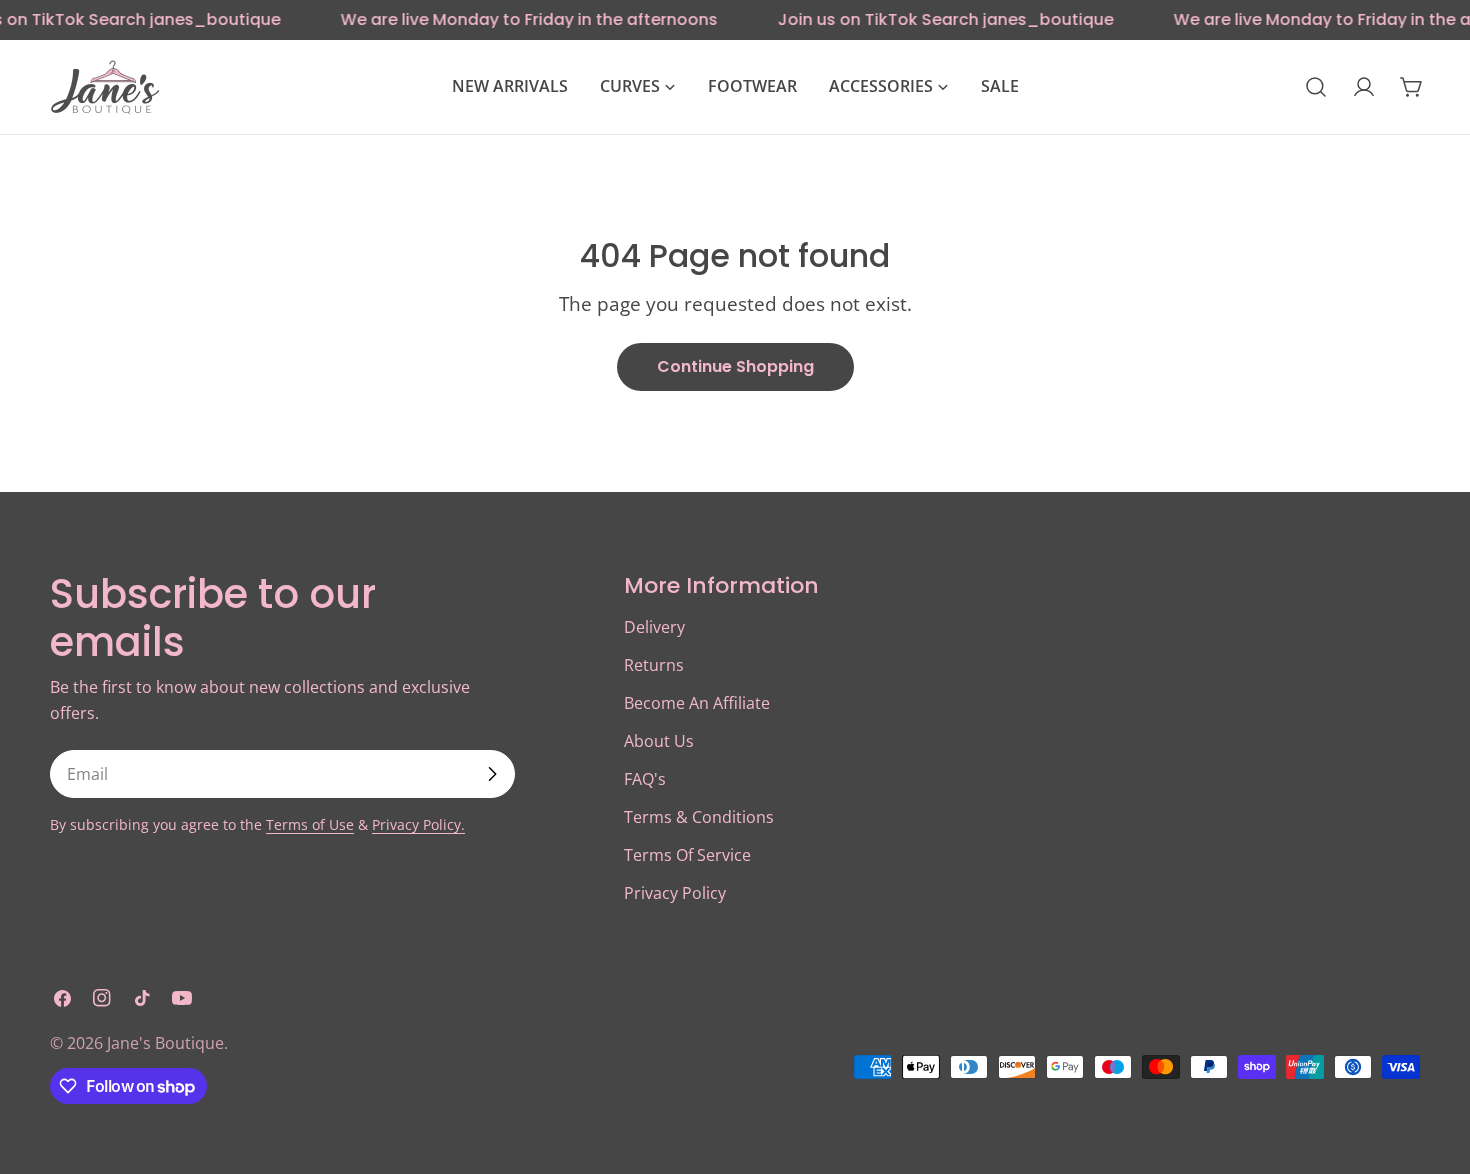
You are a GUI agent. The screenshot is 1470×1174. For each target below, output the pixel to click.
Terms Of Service (687, 855)
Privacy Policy (675, 893)
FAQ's (645, 779)
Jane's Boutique (165, 1043)
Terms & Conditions (699, 817)
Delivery (654, 627)
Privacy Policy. (418, 824)
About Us (659, 741)
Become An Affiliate (697, 703)
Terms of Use (310, 824)
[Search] (1316, 87)
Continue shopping (735, 366)
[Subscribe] (492, 774)
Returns (654, 665)
